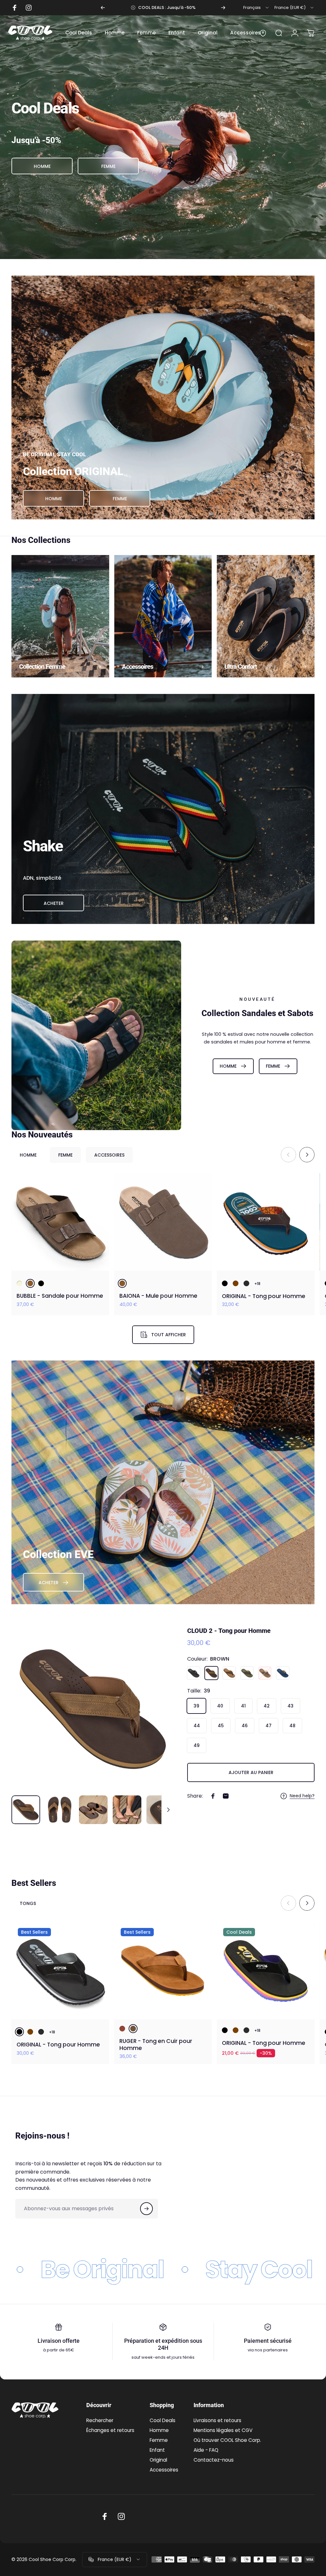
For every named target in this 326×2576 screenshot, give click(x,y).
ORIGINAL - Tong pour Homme (264, 1296)
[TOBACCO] (133, 2029)
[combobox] (256, 8)
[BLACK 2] (225, 1283)
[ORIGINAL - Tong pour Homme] (266, 1222)
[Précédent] (103, 8)
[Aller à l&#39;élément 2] (60, 1810)
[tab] (28, 1155)
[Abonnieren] (146, 2209)
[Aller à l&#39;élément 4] (127, 1810)
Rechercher (100, 2420)
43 (291, 1706)
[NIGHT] (283, 1673)
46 (245, 1726)
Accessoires (164, 2470)
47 (269, 1726)
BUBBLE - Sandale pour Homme (60, 1296)
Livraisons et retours (217, 2420)
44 (197, 1726)
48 (292, 1726)
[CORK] (229, 1673)
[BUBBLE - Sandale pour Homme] (60, 1222)
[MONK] (265, 1673)
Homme (159, 2430)
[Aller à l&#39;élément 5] (161, 1810)
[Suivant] (223, 8)
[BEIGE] (19, 1283)
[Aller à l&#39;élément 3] (93, 1810)
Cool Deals (163, 2420)
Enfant (157, 2450)
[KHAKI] (247, 1673)
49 (197, 1745)
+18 (257, 1284)
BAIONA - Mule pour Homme (158, 1296)
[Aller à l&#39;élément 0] (26, 1810)
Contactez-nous (214, 2460)
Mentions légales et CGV (223, 2430)
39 (196, 1706)
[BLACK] (41, 1283)
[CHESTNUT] (122, 2029)
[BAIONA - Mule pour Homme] (163, 1222)
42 (267, 1706)
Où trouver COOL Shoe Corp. (227, 2440)
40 (220, 1706)
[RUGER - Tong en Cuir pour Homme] (163, 1970)
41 (243, 1706)
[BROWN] (30, 1283)
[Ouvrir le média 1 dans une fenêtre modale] (93, 1709)
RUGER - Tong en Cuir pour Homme (156, 2045)
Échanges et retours (110, 2430)
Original (158, 2460)
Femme (159, 2440)
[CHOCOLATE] (236, 1283)
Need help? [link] (302, 1796)
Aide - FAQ (206, 2450)
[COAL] (246, 1283)
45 (221, 1726)
